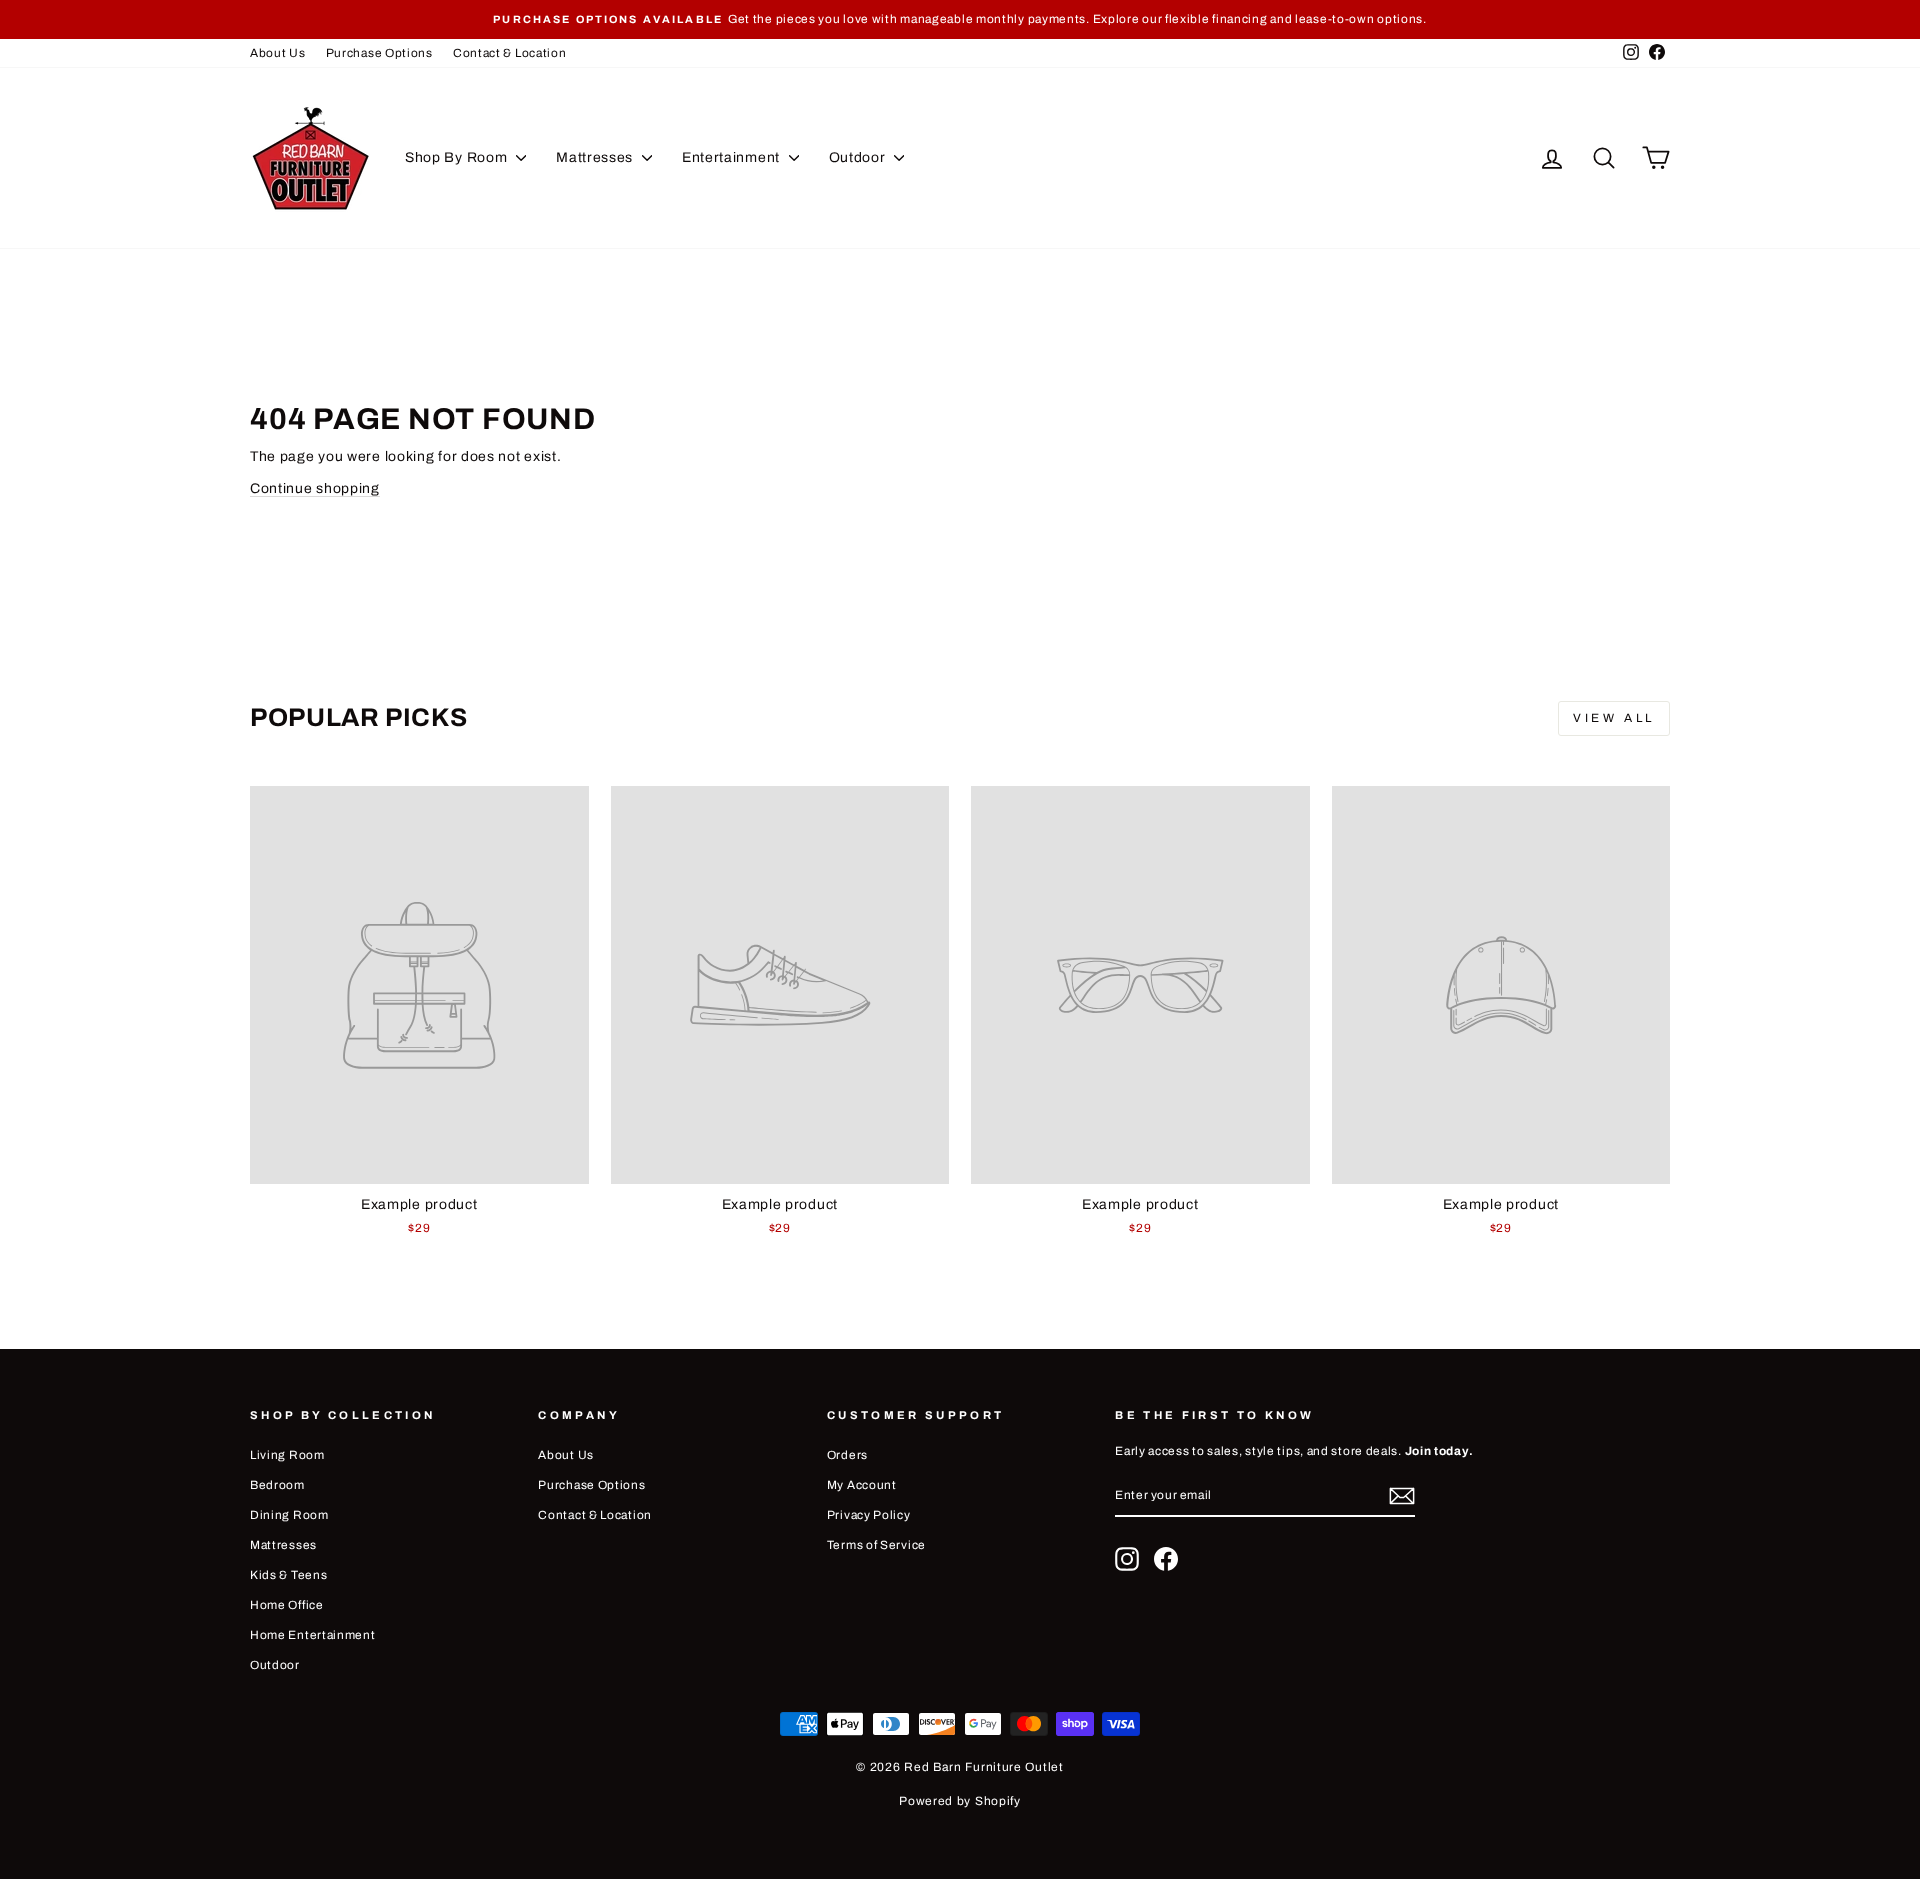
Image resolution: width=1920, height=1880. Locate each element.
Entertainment (733, 157)
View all (1614, 718)
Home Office (287, 1605)
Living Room (287, 1455)
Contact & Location (510, 53)
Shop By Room (458, 157)
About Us (278, 53)
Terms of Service (876, 1545)
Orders (847, 1455)
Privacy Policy (869, 1515)
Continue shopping (315, 488)
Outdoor (859, 157)
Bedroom (277, 1485)
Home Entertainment (313, 1635)
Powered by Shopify (960, 1801)
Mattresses (596, 157)
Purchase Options (379, 53)
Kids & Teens (288, 1575)
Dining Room (289, 1515)
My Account (862, 1485)
